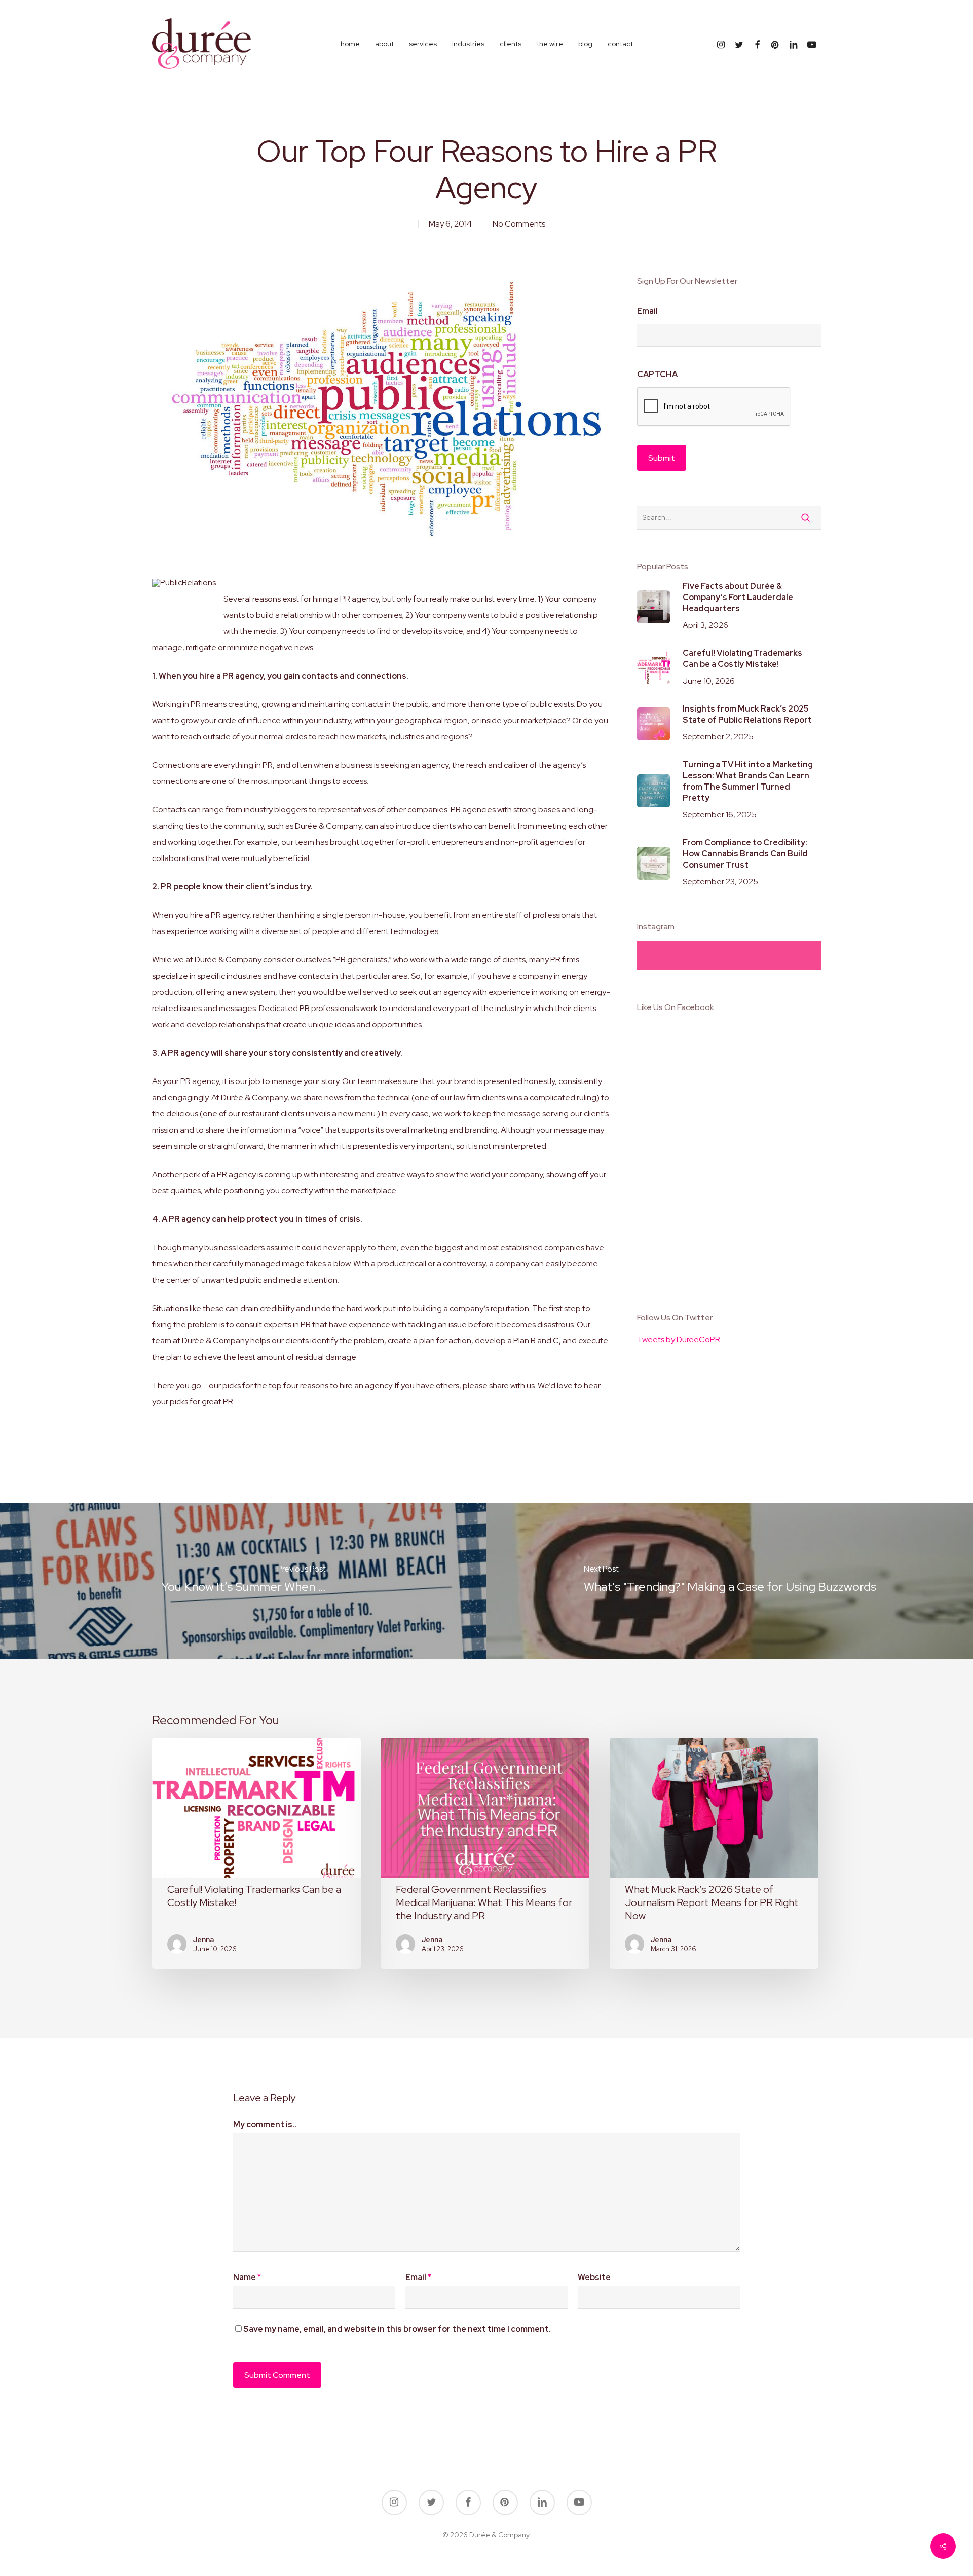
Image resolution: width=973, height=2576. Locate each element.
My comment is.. (265, 2125)
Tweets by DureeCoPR (679, 1340)
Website (594, 2277)
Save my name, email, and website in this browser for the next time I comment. (397, 2329)
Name (247, 2277)
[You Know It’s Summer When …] (243, 1581)
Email (647, 311)
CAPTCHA (657, 375)
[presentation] (714, 407)
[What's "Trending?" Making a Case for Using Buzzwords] (730, 1581)
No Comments (519, 224)
